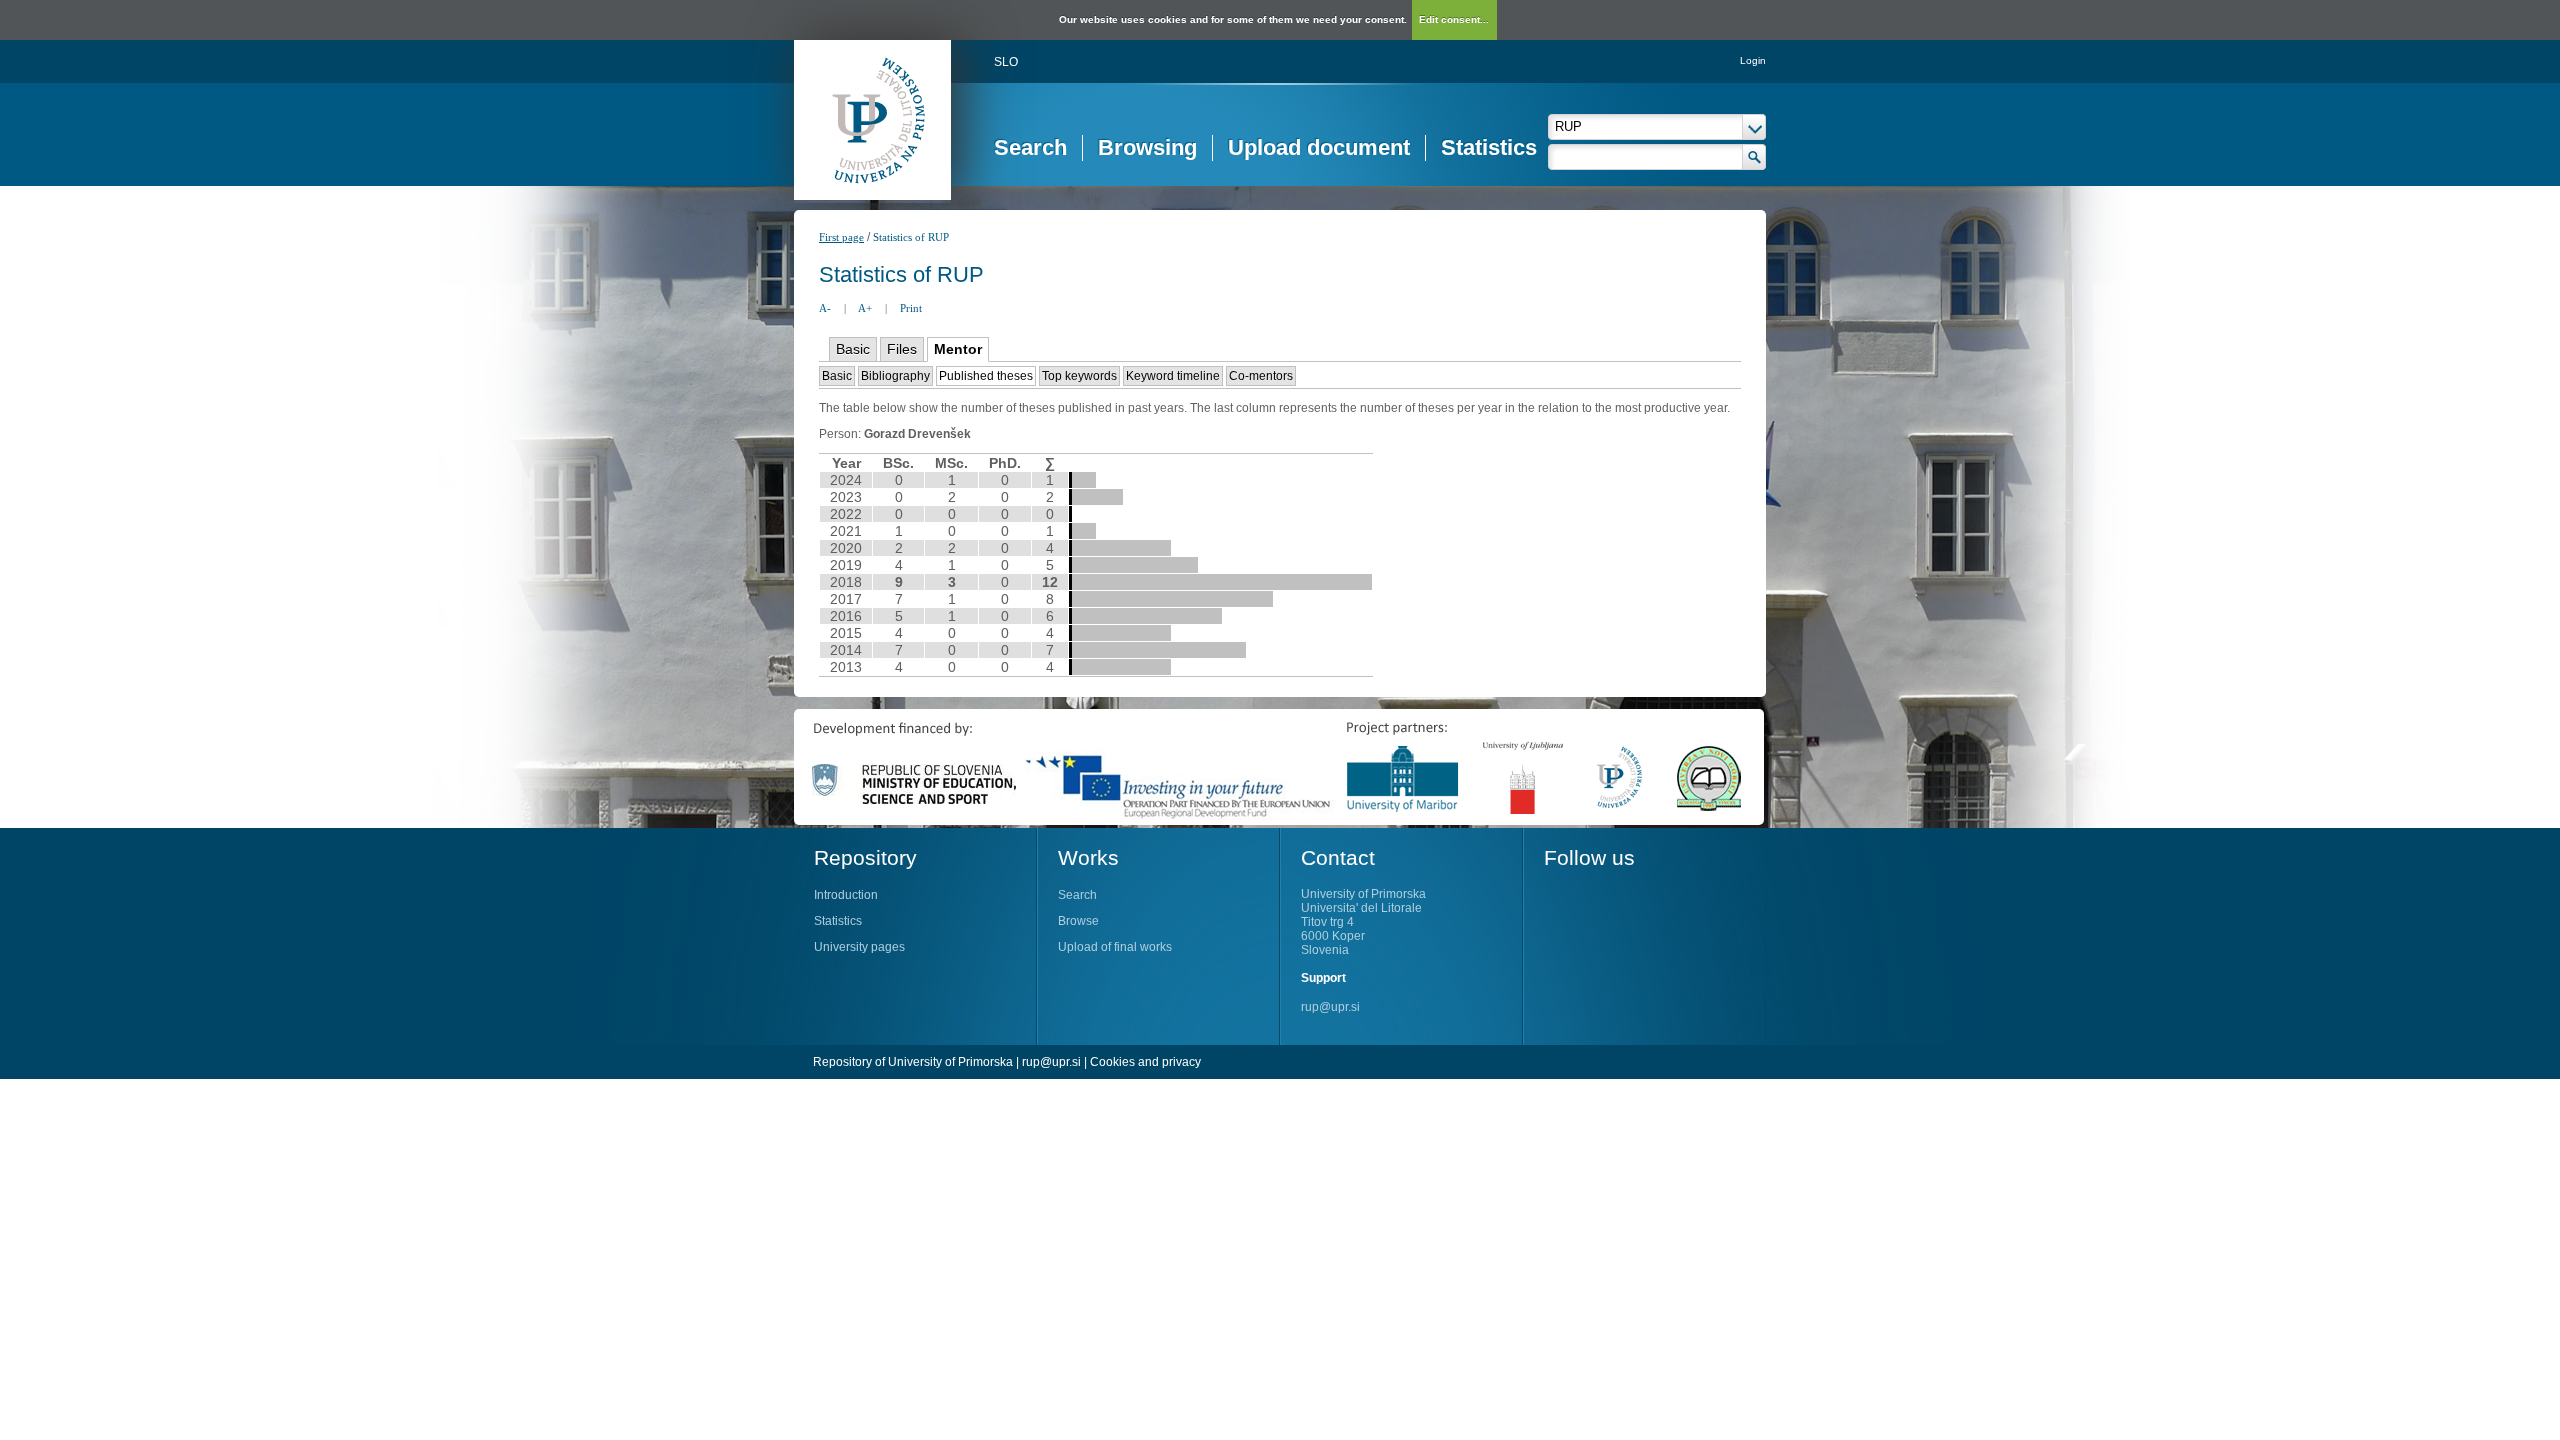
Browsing (1147, 147)
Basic (853, 349)
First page (841, 237)
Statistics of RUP (911, 237)
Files (902, 349)
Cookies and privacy (1145, 1062)
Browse (1078, 921)
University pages (859, 947)
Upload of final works (1115, 947)
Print (911, 308)
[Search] (1754, 157)
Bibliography (895, 376)
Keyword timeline (1173, 376)
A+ (865, 308)
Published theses (986, 376)
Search (1030, 147)
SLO (1006, 62)
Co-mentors (1261, 376)
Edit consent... (1454, 19)
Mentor (958, 349)
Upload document (1319, 147)
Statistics (1489, 147)
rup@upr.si (1330, 1007)
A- (825, 308)
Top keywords (1079, 376)
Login (1753, 60)
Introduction (846, 895)
